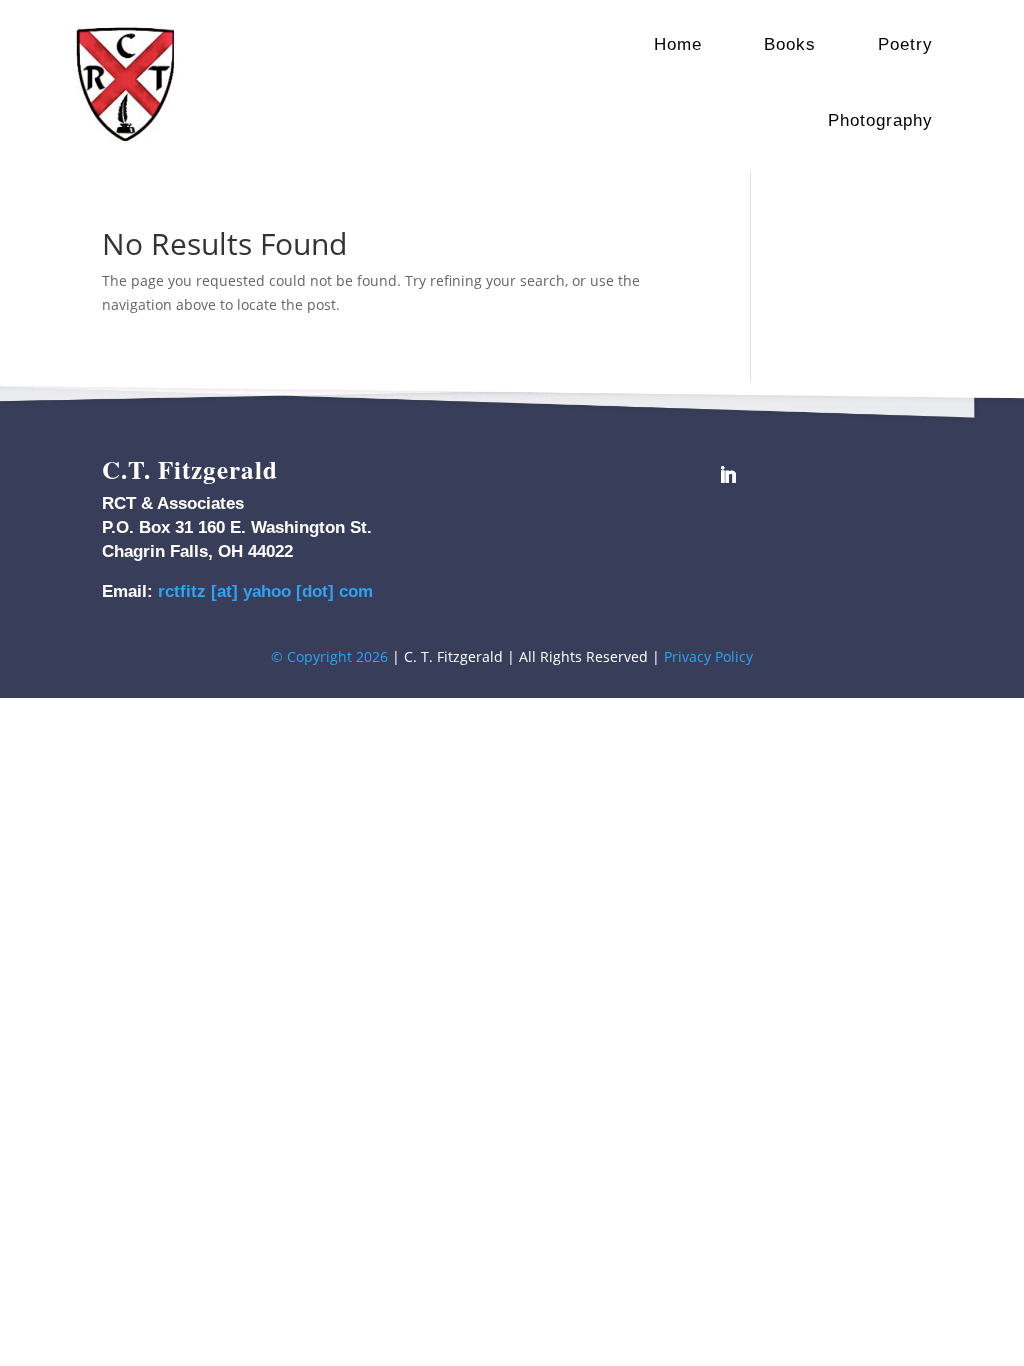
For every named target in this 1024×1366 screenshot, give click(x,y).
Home (678, 44)
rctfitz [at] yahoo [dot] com (265, 591)
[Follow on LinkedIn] (728, 475)
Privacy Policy (708, 656)
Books (790, 44)
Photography (880, 120)
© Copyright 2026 (329, 656)
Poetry (905, 44)
